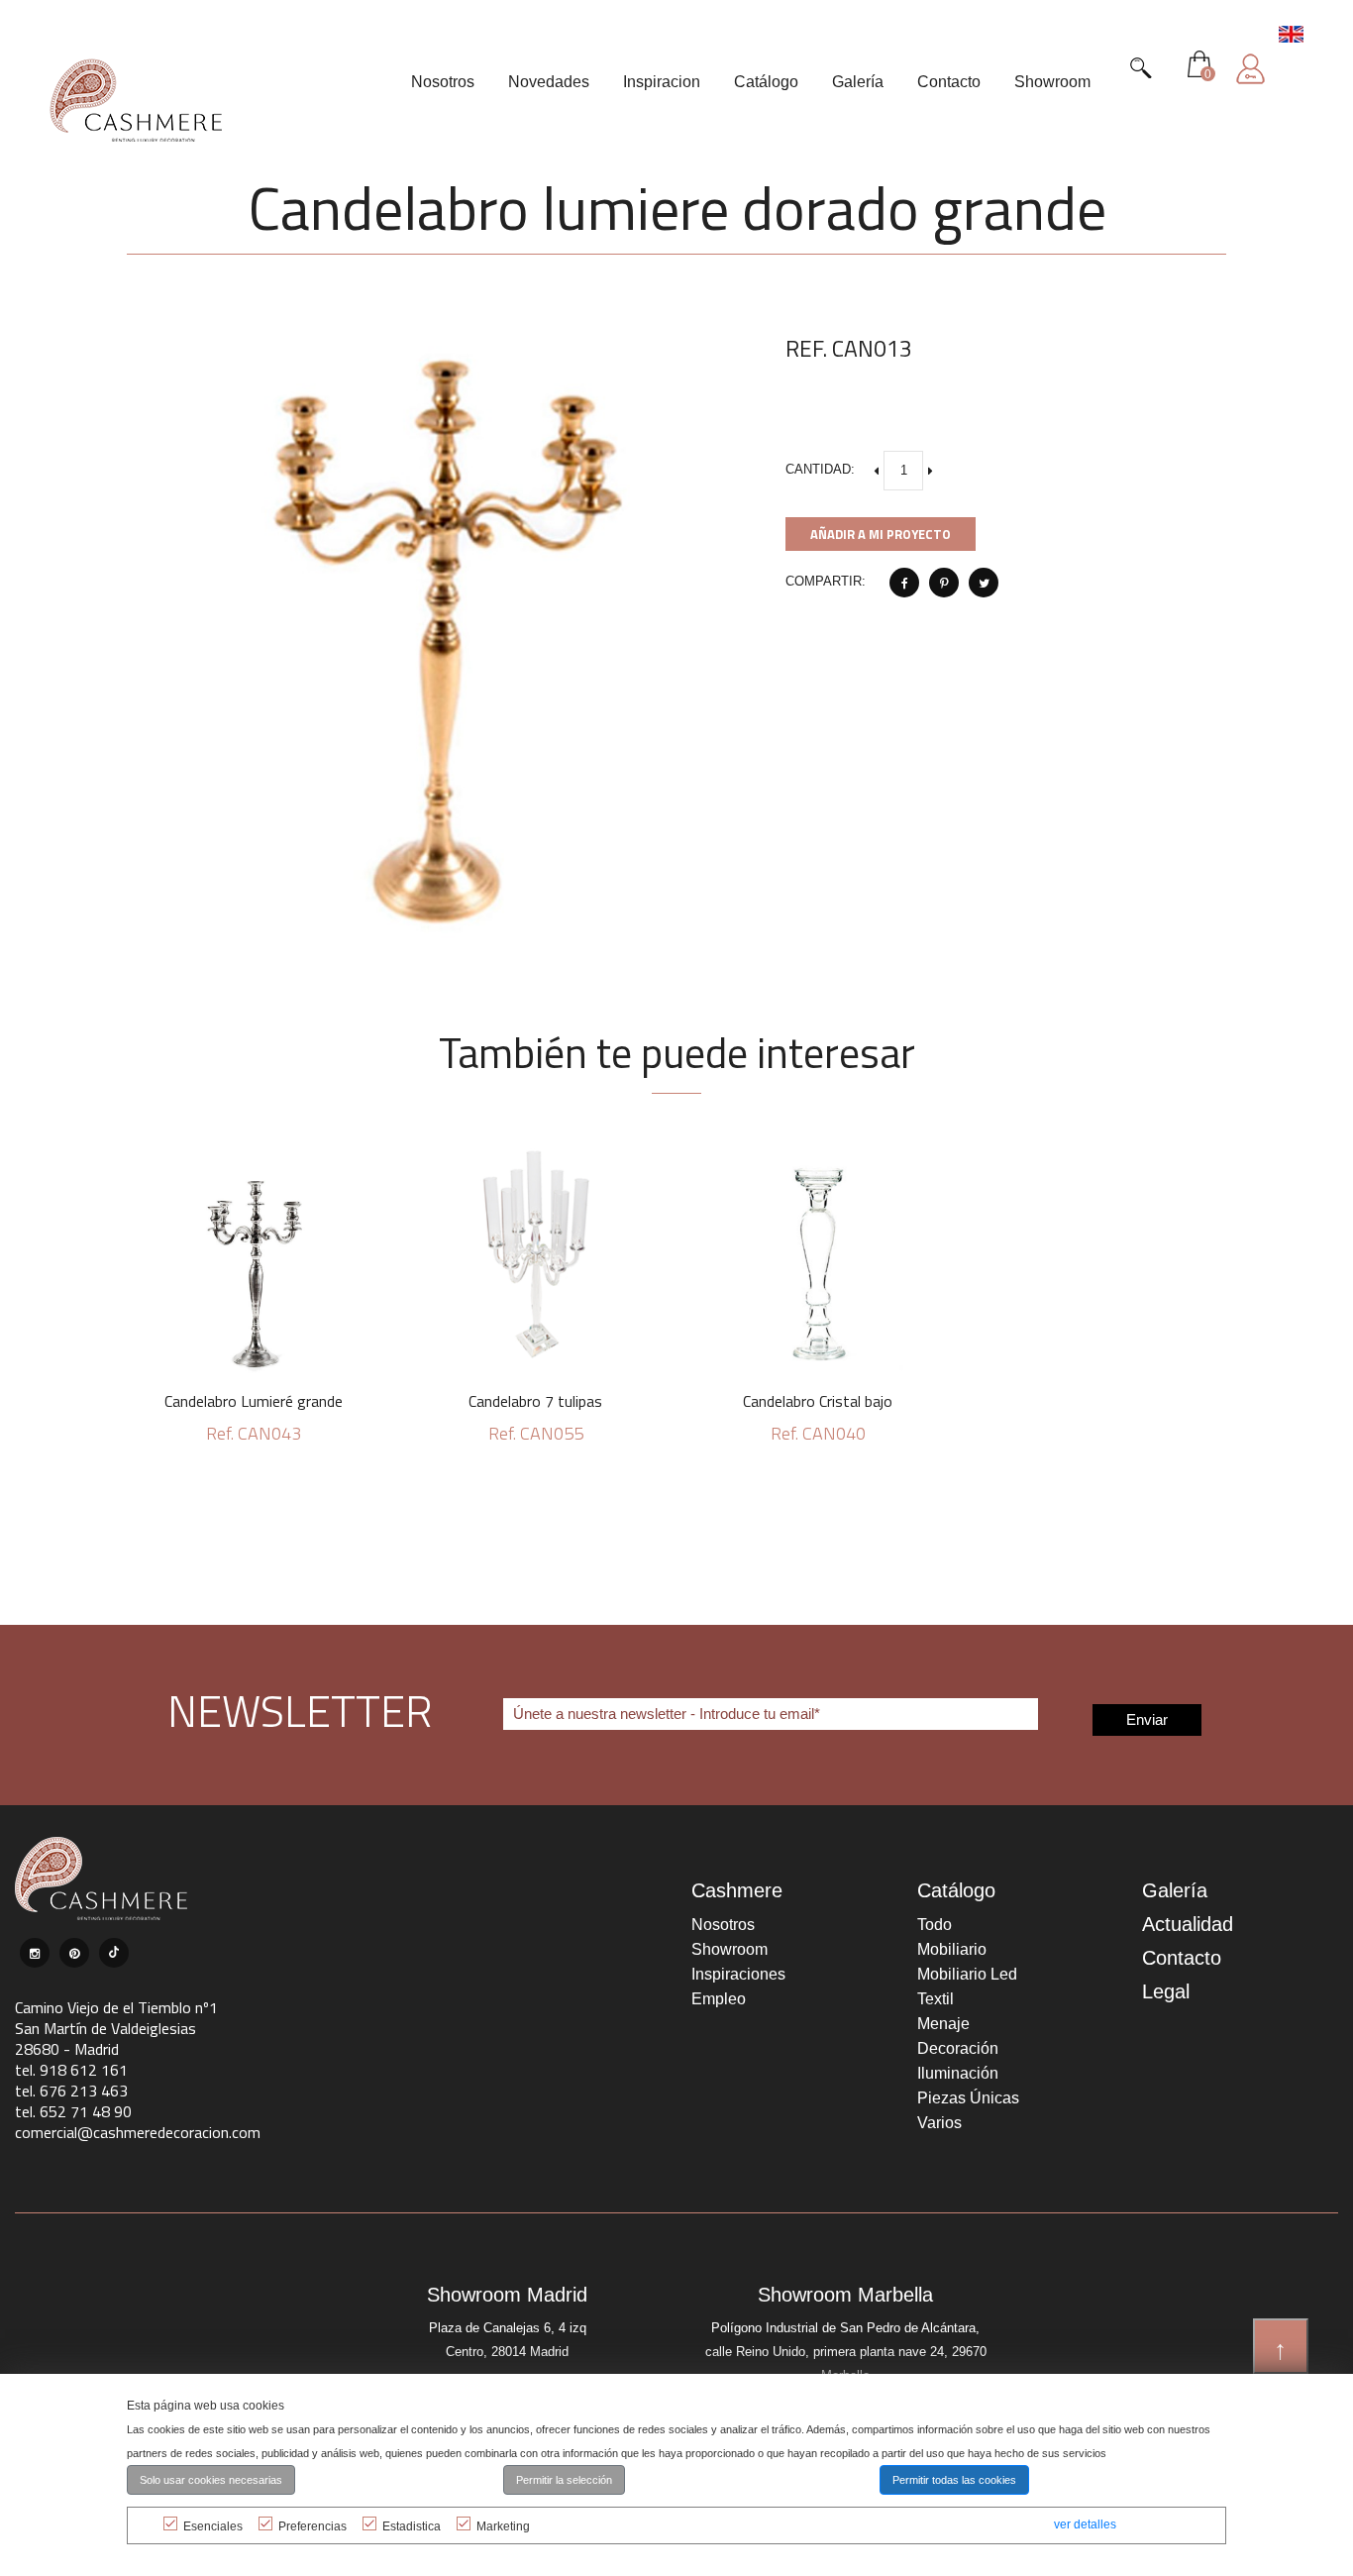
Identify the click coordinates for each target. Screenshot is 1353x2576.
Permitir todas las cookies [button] (954, 2480)
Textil (936, 1999)
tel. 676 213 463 (71, 2091)
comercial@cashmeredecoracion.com (138, 2132)
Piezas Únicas (968, 2098)
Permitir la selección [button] (564, 2480)
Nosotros (723, 1925)
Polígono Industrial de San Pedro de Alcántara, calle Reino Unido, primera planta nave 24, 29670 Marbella (846, 2352)
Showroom (729, 1949)
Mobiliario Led (967, 1974)
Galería (1175, 1890)
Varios (939, 2123)
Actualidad (1188, 1924)
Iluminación (958, 2073)
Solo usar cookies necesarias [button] (211, 2480)
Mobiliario (952, 1949)
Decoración (958, 2048)
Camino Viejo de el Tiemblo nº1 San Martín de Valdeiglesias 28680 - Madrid (116, 2028)
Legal (1166, 1991)
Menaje (943, 2024)
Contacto (1182, 1958)
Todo (935, 1925)
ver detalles (1085, 2524)
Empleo (719, 1999)
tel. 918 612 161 (71, 2070)
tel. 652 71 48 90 (73, 2111)
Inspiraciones (738, 1974)
